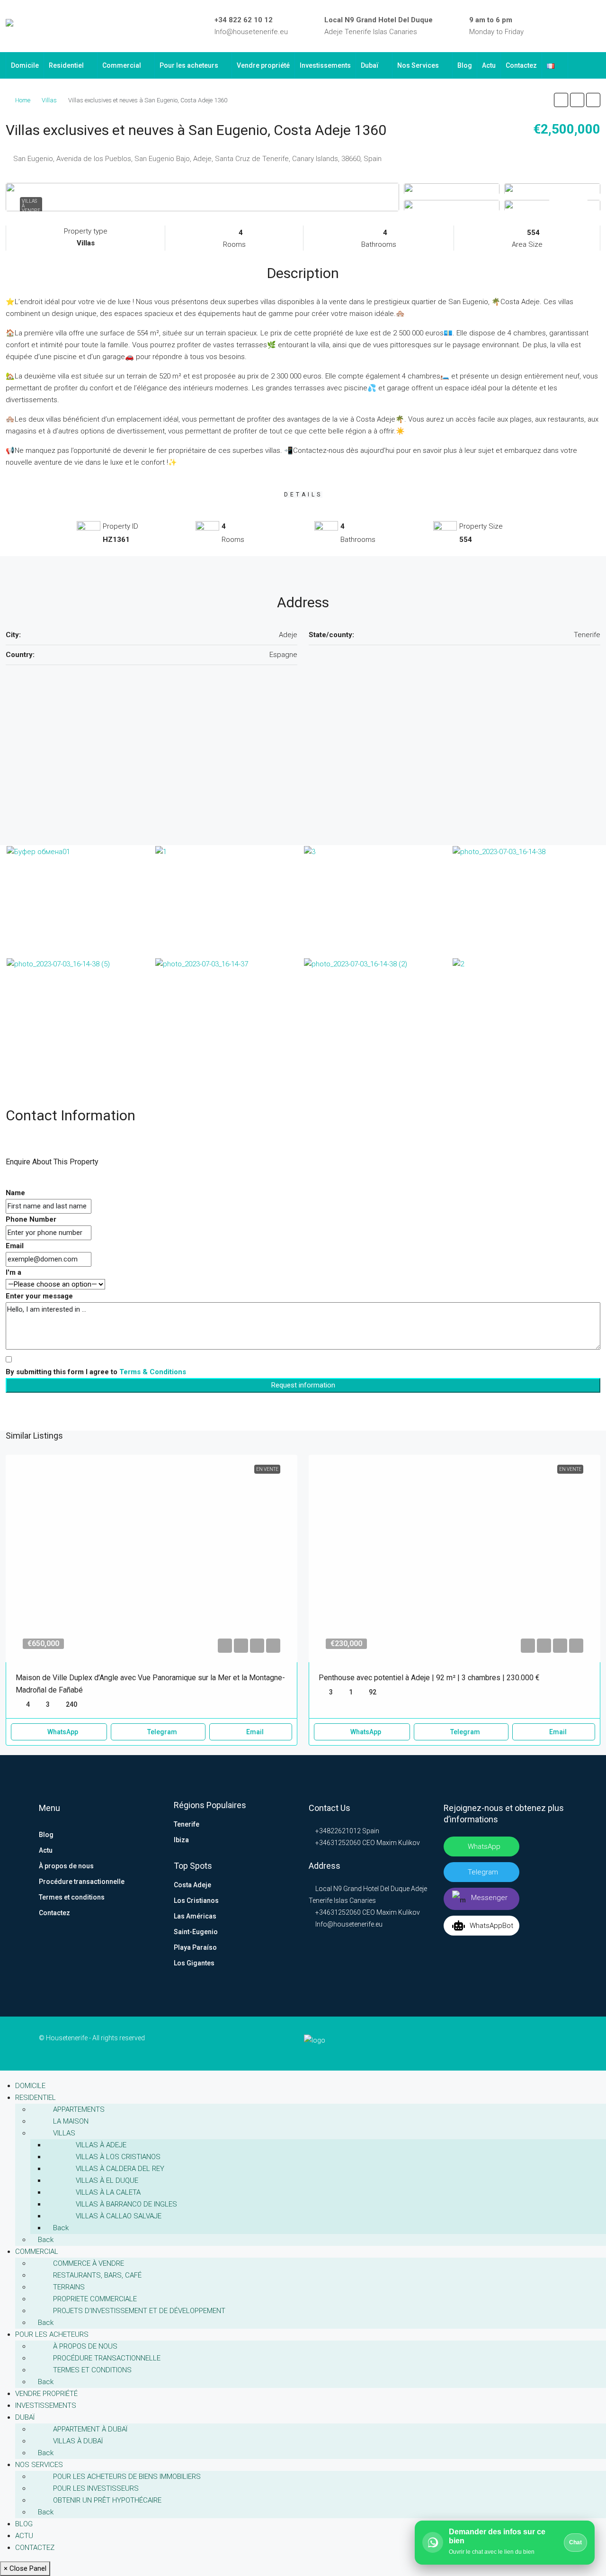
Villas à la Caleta (108, 2192)
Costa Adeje (192, 1885)
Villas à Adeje (101, 2145)
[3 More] (552, 205)
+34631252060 (337, 1843)
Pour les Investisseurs (96, 2488)
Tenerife (187, 1824)
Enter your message (39, 1296)
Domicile (25, 65)
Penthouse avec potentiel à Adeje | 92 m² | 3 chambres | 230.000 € (429, 1678)
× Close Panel (25, 2568)
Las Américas (195, 1916)
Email (15, 1246)
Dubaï (370, 65)
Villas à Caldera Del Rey (120, 2169)
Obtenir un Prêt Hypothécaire (107, 2500)
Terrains (69, 2287)
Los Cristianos (196, 1900)
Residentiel (66, 65)
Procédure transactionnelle (82, 1882)
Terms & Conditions (153, 1372)
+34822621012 (337, 1831)
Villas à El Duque (107, 2180)
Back (60, 2228)
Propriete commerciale (95, 2299)
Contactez (521, 65)
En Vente (267, 1469)
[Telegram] (583, 26)
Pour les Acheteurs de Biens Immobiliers (127, 2477)
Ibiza (181, 1840)
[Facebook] (542, 26)
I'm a (13, 1272)
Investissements (325, 65)
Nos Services (418, 65)
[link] (151, 1558)
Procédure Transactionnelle (107, 2358)
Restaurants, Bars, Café (97, 2275)
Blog (465, 65)
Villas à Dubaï (78, 2441)
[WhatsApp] (597, 26)
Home (23, 100)
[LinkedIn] (555, 26)
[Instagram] (569, 26)
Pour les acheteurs (189, 65)
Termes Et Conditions (92, 2370)
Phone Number (31, 1219)
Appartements (79, 2109)
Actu (489, 65)
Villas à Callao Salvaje (119, 2216)
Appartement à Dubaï (90, 2429)
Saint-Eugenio (196, 1932)
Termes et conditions (72, 1897)
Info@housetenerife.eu (251, 32)
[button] (561, 100)
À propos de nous (66, 1866)
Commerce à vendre (89, 2263)
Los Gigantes (194, 1963)
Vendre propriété (263, 65)
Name (15, 1193)
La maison (71, 2121)
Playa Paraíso (195, 1947)
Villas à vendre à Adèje (31, 208)
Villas (49, 100)
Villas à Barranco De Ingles (126, 2204)
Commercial (122, 65)
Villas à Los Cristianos (118, 2157)
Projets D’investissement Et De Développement (139, 2311)
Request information (303, 1385)
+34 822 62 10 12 (244, 20)
